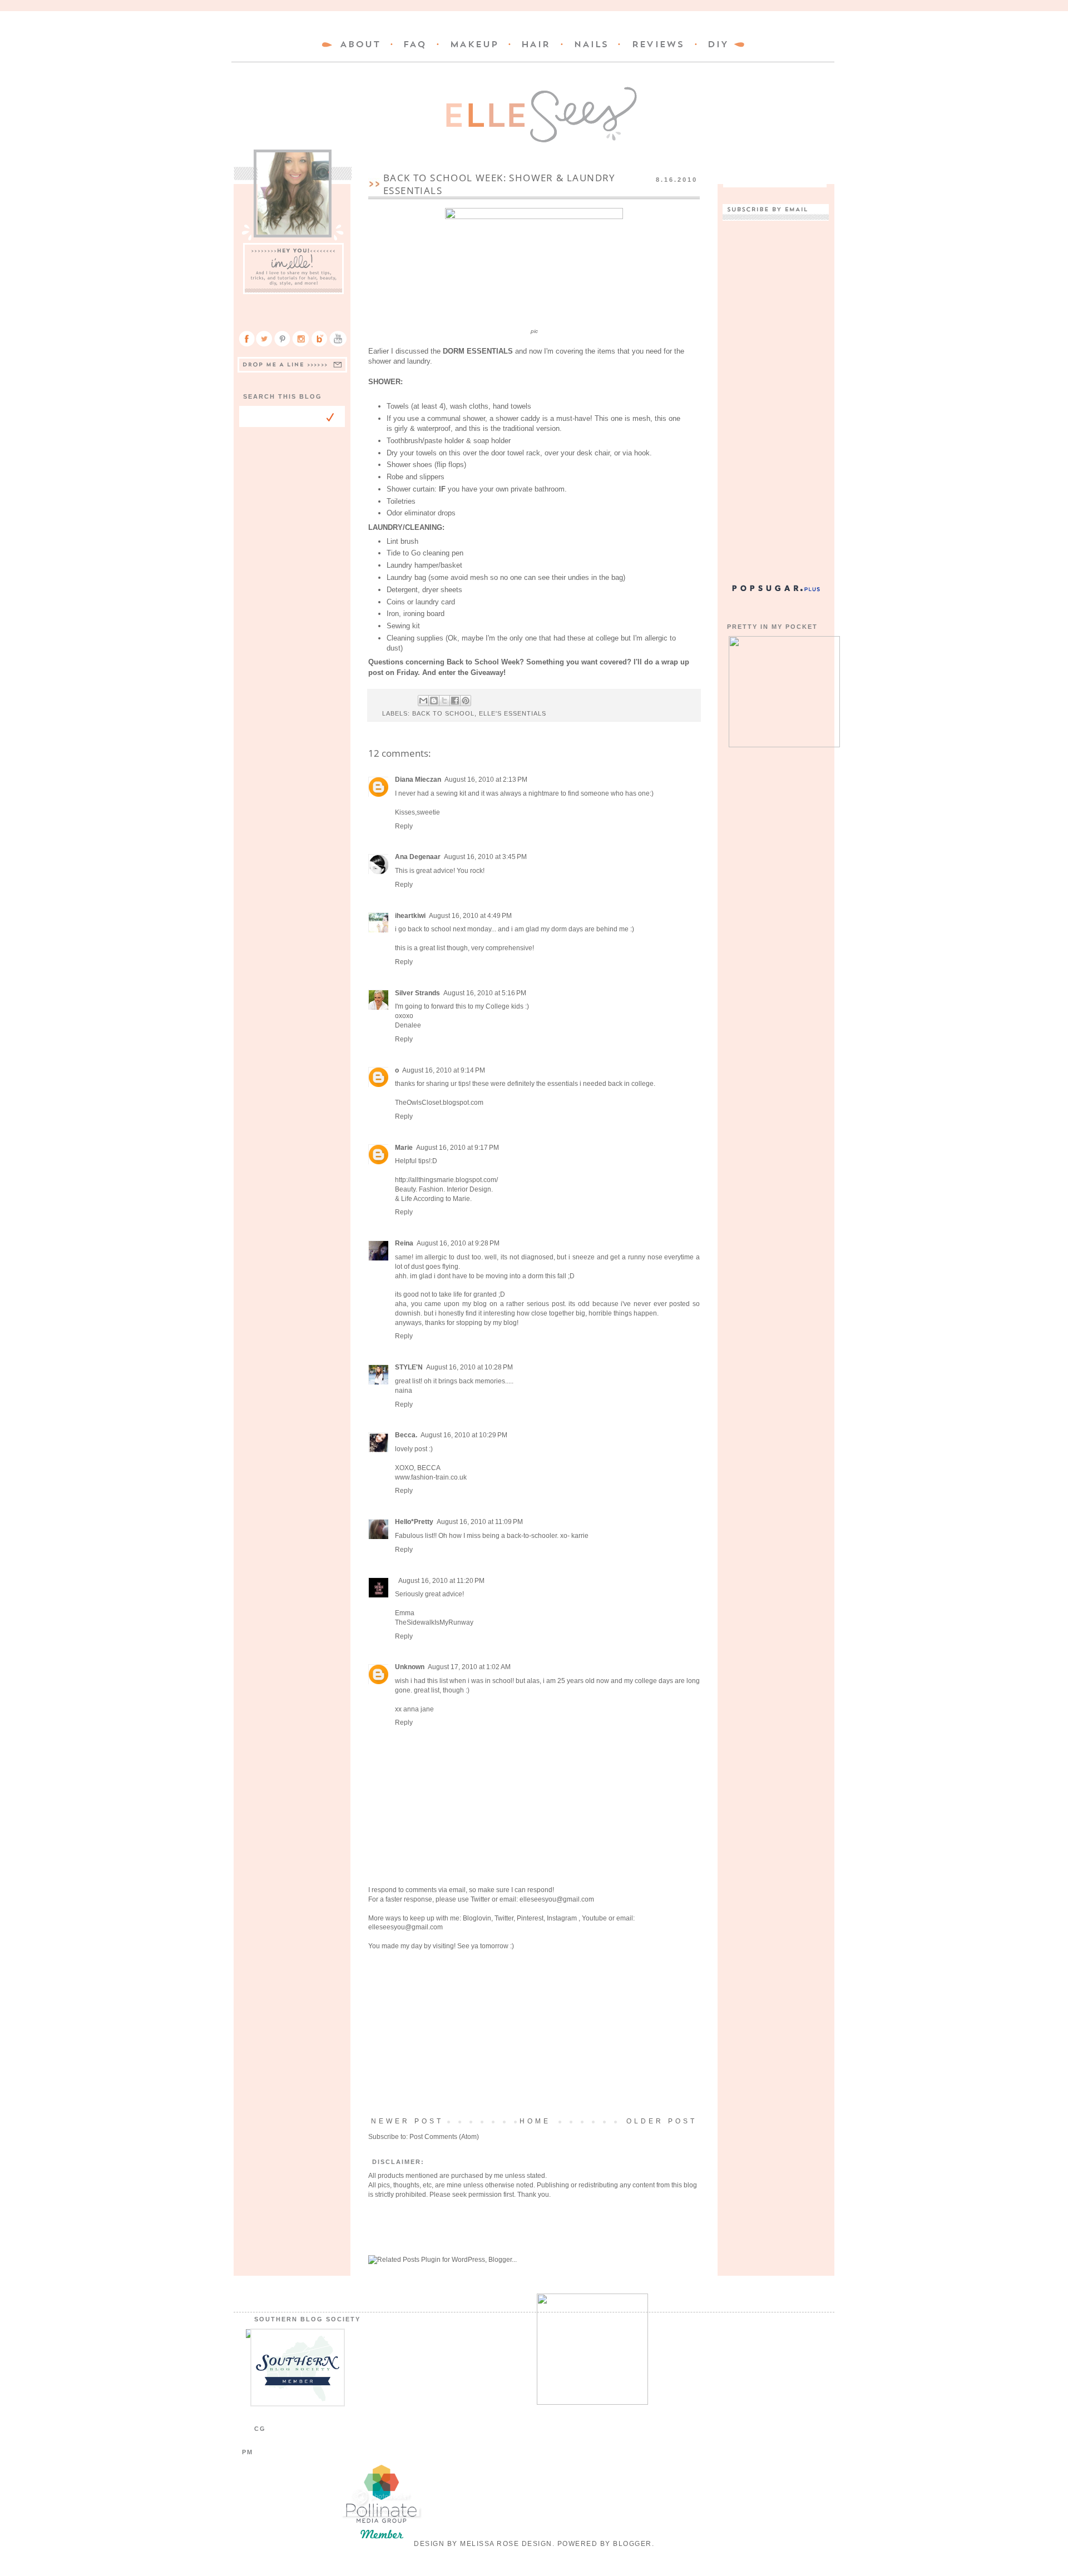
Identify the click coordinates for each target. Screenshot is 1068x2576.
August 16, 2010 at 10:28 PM (469, 1367)
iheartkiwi (410, 916)
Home (535, 2121)
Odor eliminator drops (421, 513)
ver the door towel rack (503, 453)
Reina (404, 1243)
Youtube (594, 1918)
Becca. (406, 1435)
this (475, 428)
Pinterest (530, 1918)
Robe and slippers (416, 477)
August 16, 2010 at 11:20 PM (441, 1581)
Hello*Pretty (414, 1522)
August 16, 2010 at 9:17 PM (458, 1148)
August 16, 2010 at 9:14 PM (444, 1070)
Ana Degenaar (418, 857)
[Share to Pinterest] (466, 701)
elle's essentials (513, 713)
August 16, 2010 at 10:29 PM (464, 1435)
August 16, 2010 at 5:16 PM (485, 993)
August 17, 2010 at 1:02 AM (469, 1667)
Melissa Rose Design (506, 2544)
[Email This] (423, 701)
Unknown (410, 1667)
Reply (404, 826)
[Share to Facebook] (455, 701)
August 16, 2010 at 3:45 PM (485, 857)
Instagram (563, 1918)
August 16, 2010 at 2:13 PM (486, 780)
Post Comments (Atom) (444, 2137)
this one (667, 418)
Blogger (632, 2544)
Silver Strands (417, 993)
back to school (443, 713)
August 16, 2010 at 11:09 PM (480, 1522)
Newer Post (407, 2121)
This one (609, 418)
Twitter (480, 1899)
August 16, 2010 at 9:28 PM (458, 1243)
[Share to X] (444, 701)
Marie (404, 1148)
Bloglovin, (478, 1918)
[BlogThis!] (434, 701)
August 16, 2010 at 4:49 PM (470, 916)
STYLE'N (409, 1367)
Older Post (662, 2121)
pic (534, 331)
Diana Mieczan (418, 780)
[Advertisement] (534, 2034)
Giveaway (487, 672)
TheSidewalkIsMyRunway (434, 1622)
